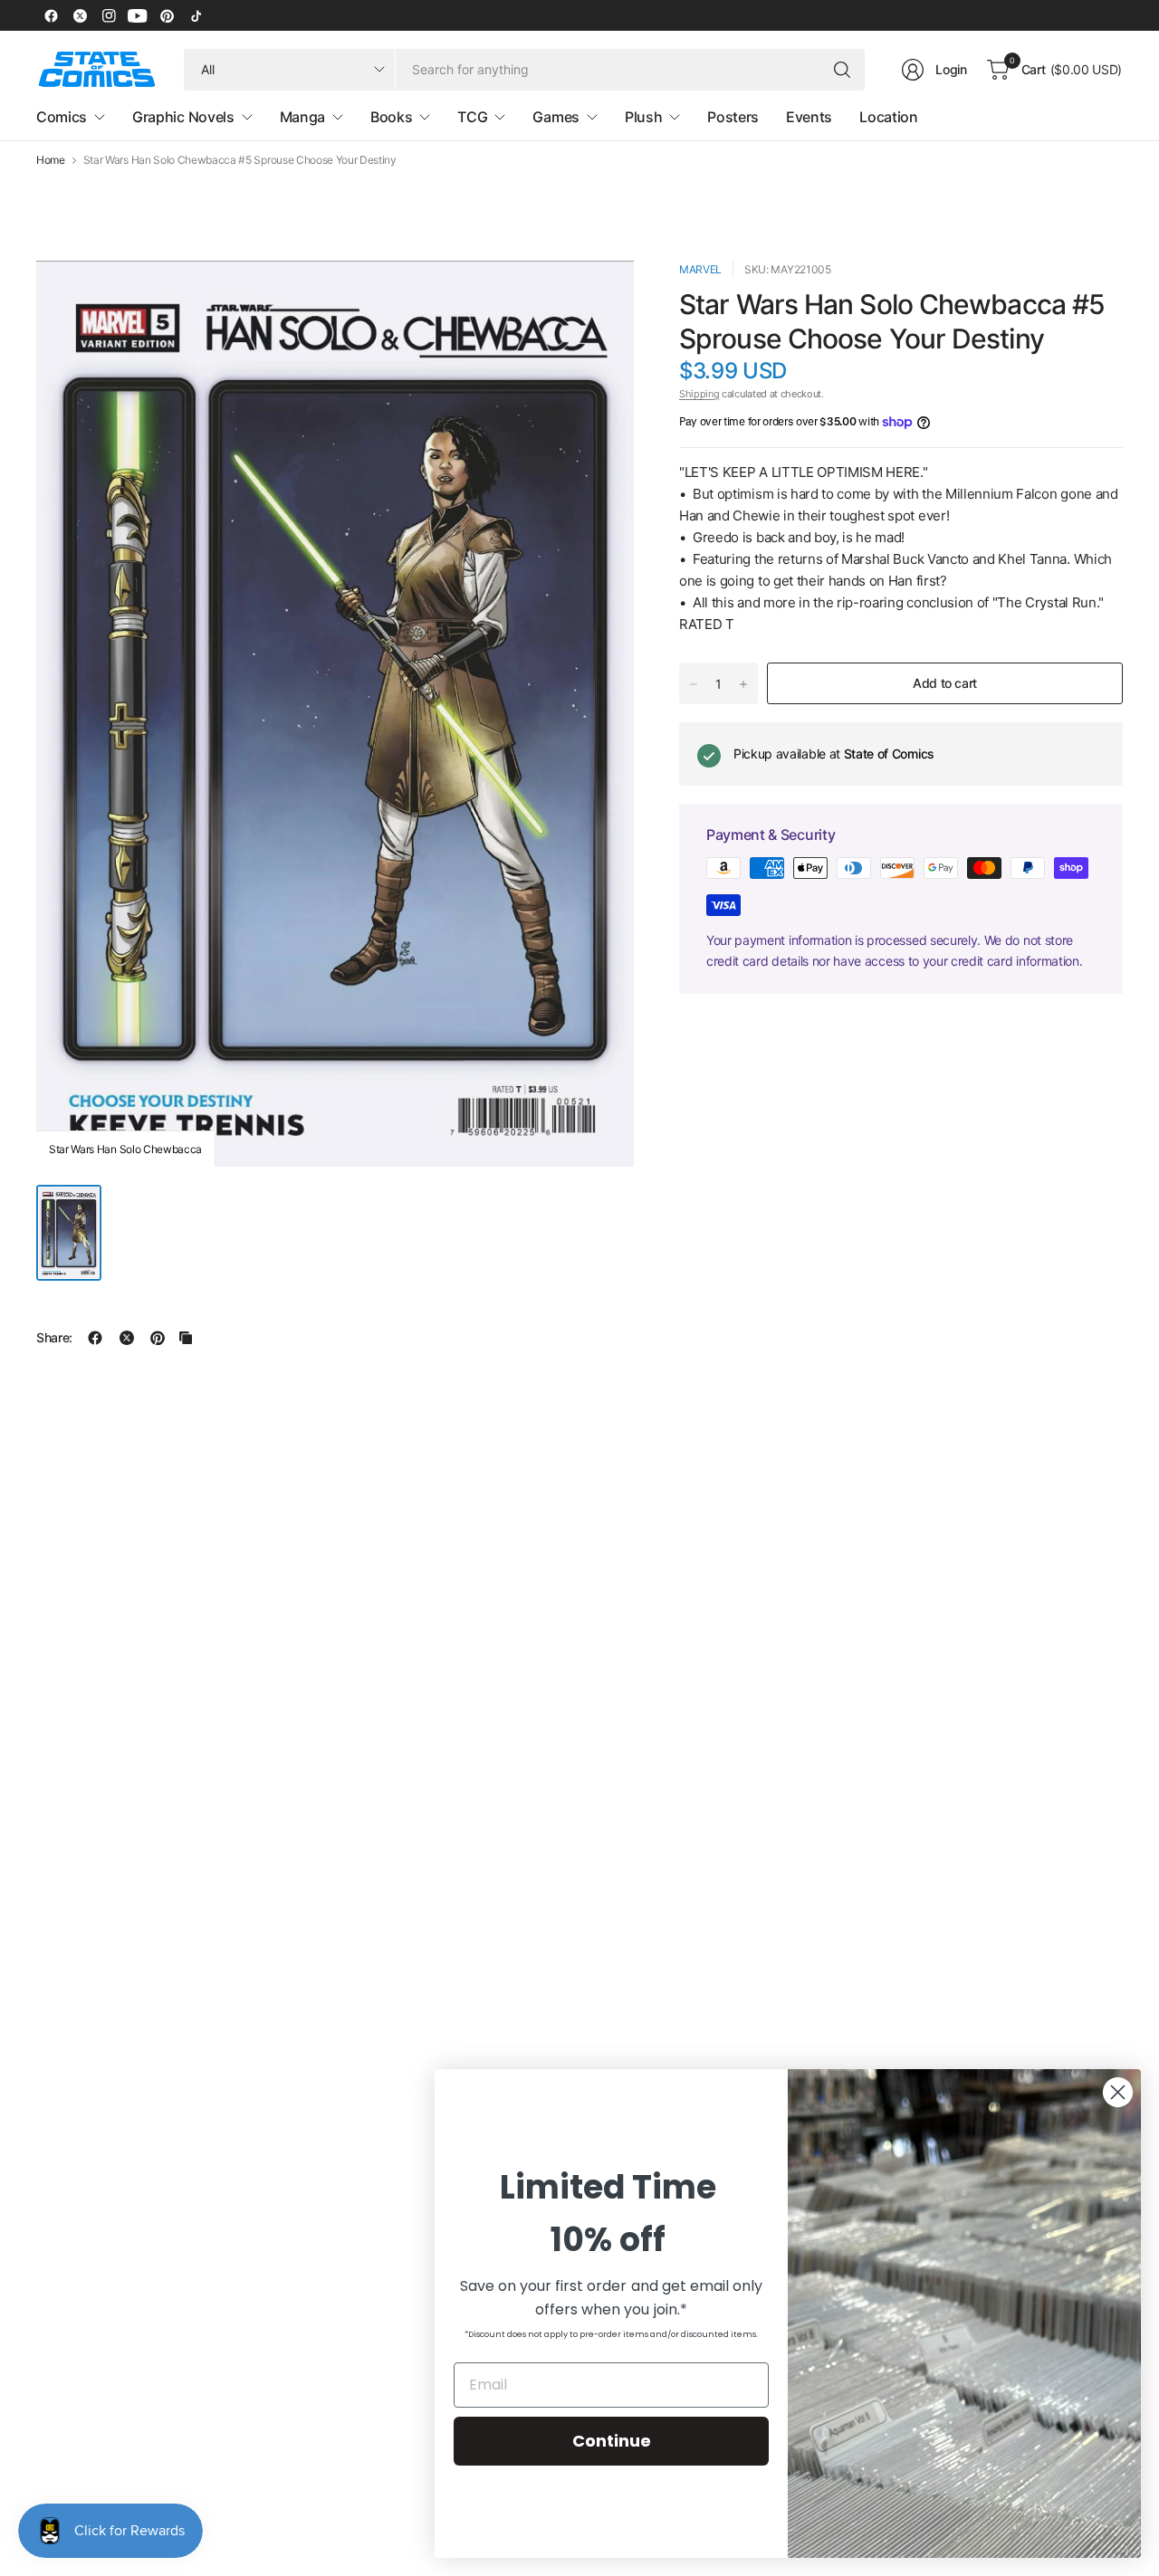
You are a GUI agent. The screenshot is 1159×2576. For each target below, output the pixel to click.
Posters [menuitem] (733, 117)
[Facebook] (51, 15)
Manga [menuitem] (302, 117)
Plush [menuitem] (643, 117)
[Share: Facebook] (95, 1338)
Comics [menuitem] (62, 117)
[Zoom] (599, 295)
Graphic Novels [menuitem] (183, 117)
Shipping (699, 394)
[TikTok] (196, 15)
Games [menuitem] (556, 117)
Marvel (700, 269)
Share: (54, 1338)
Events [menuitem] (809, 117)
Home (51, 160)
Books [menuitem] (391, 117)
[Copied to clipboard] (186, 1338)
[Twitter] (80, 15)
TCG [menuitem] (472, 117)
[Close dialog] (1118, 2092)
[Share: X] (127, 1338)
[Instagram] (109, 15)
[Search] (842, 70)
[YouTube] (138, 15)
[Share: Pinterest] (158, 1338)
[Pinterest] (167, 15)
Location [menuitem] (888, 117)
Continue (612, 2441)
